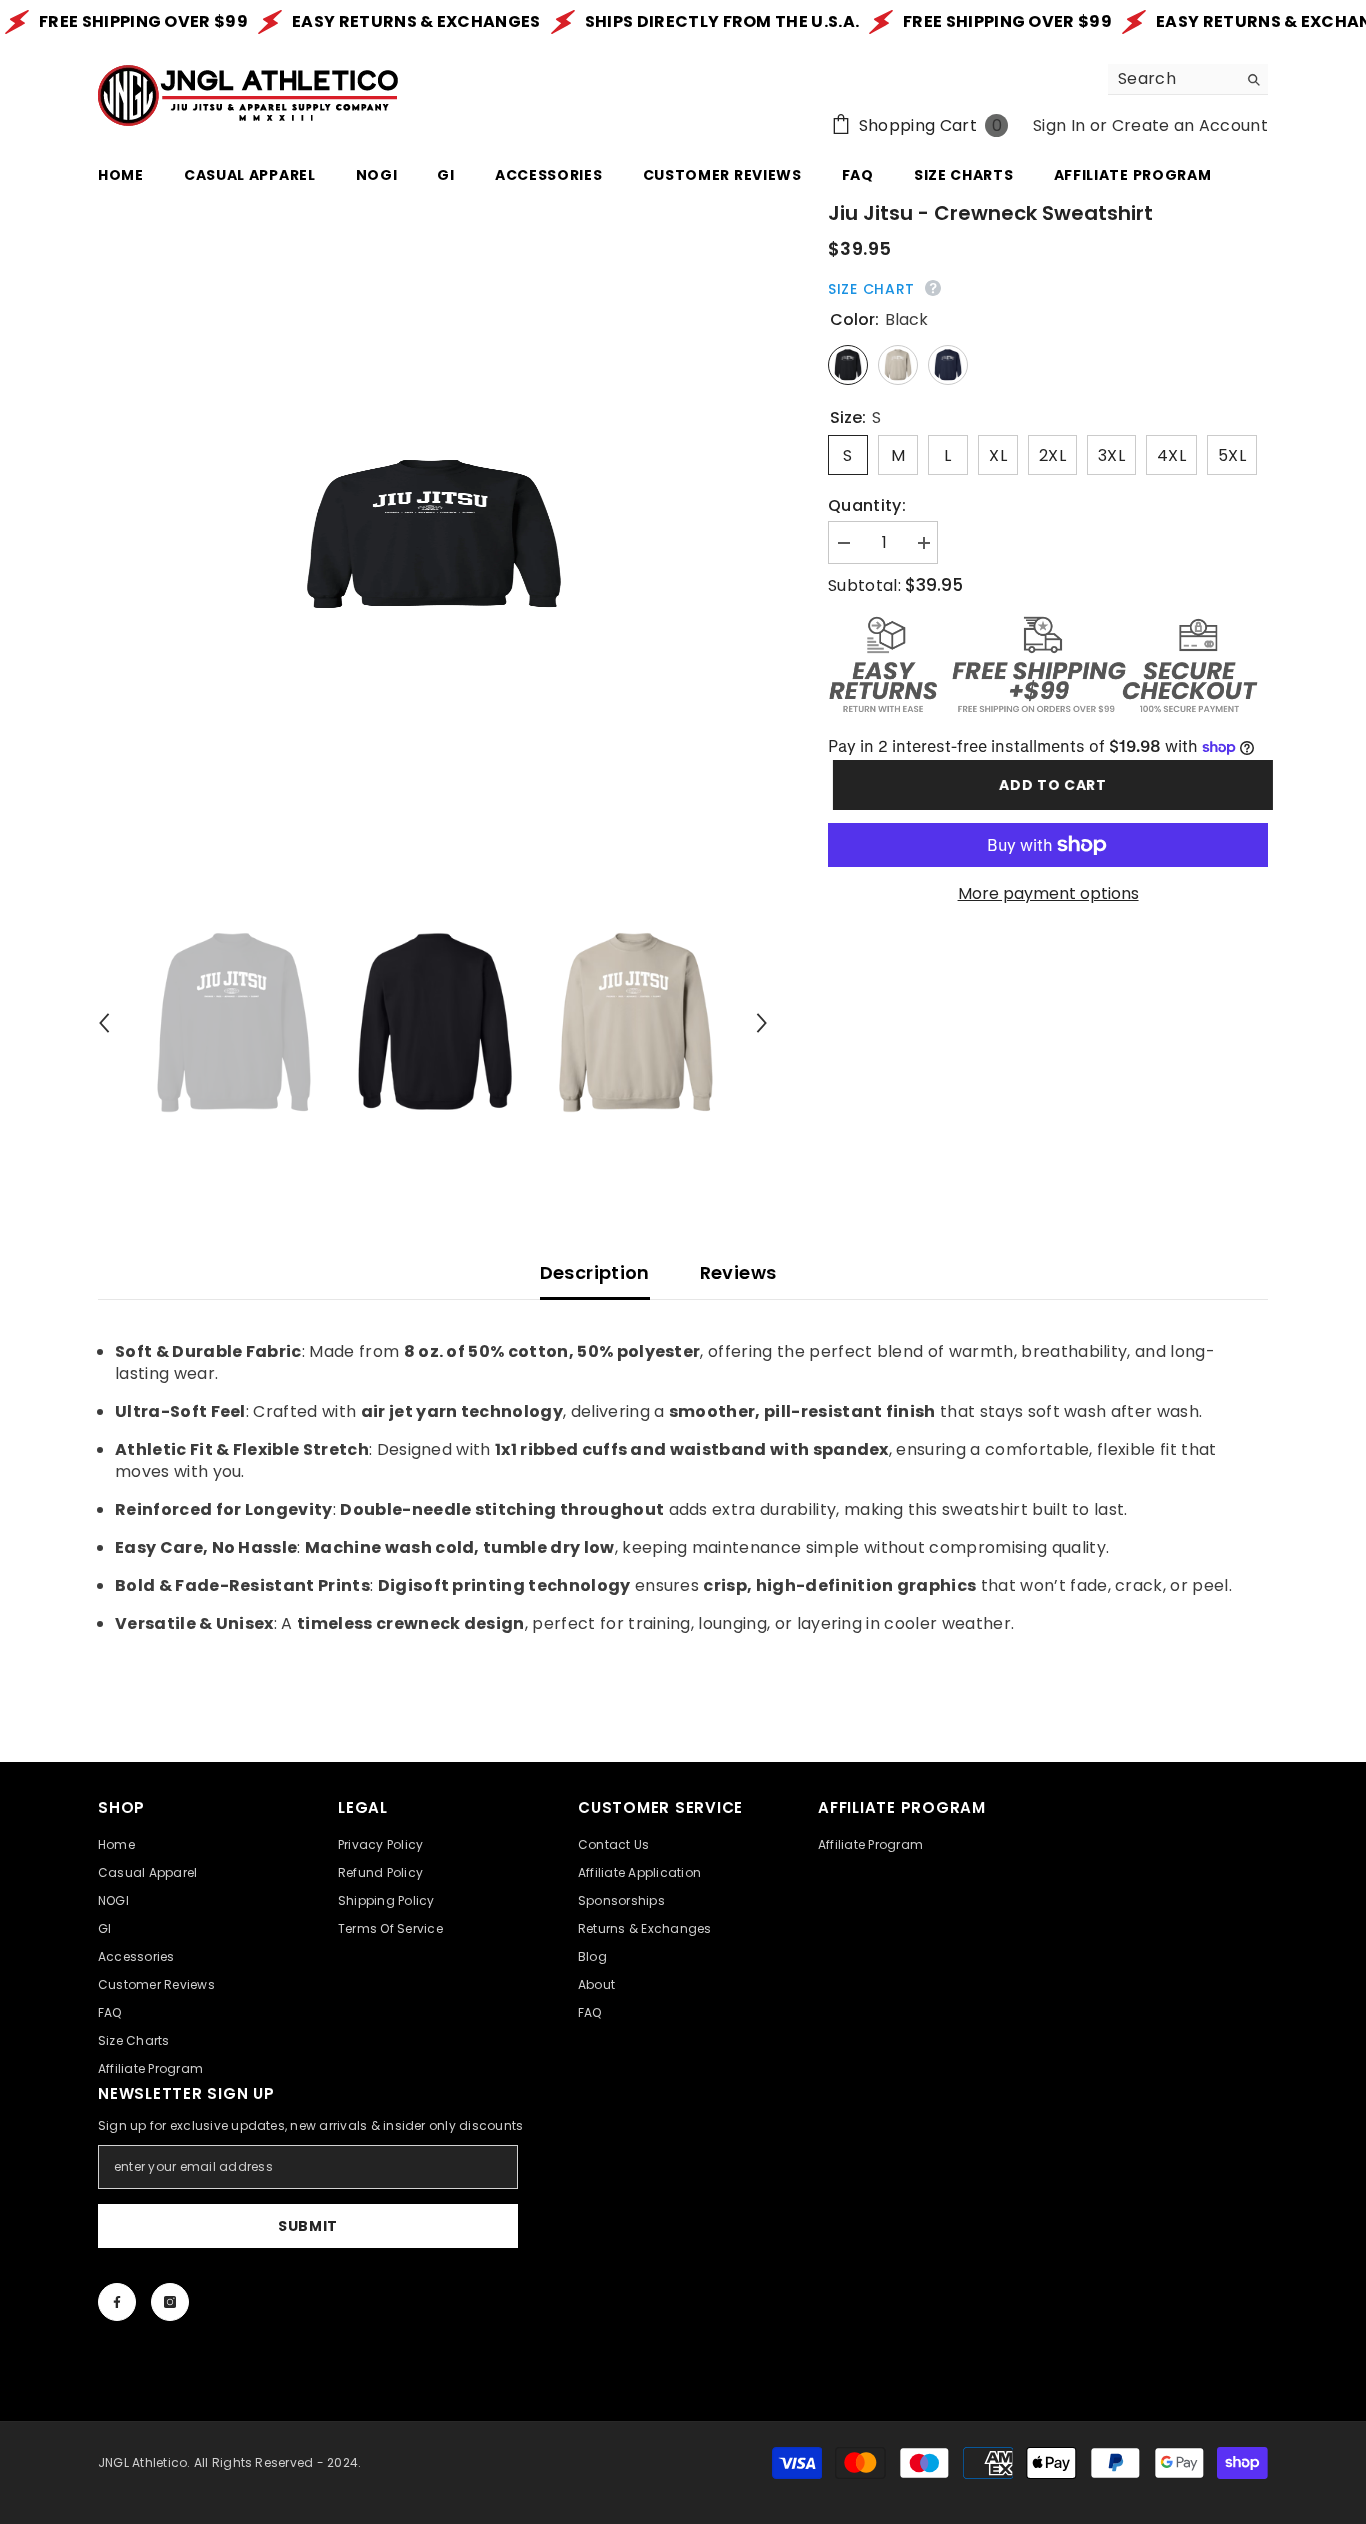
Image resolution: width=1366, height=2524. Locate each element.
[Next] (762, 1023)
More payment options (1048, 894)
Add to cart (1048, 785)
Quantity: (867, 506)
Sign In (1059, 125)
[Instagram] (170, 2302)
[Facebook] (117, 2302)
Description (595, 1272)
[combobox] (1172, 79)
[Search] (1188, 79)
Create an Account (1190, 125)
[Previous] (104, 1023)
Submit (308, 2226)
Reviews (738, 1272)
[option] (433, 534)
